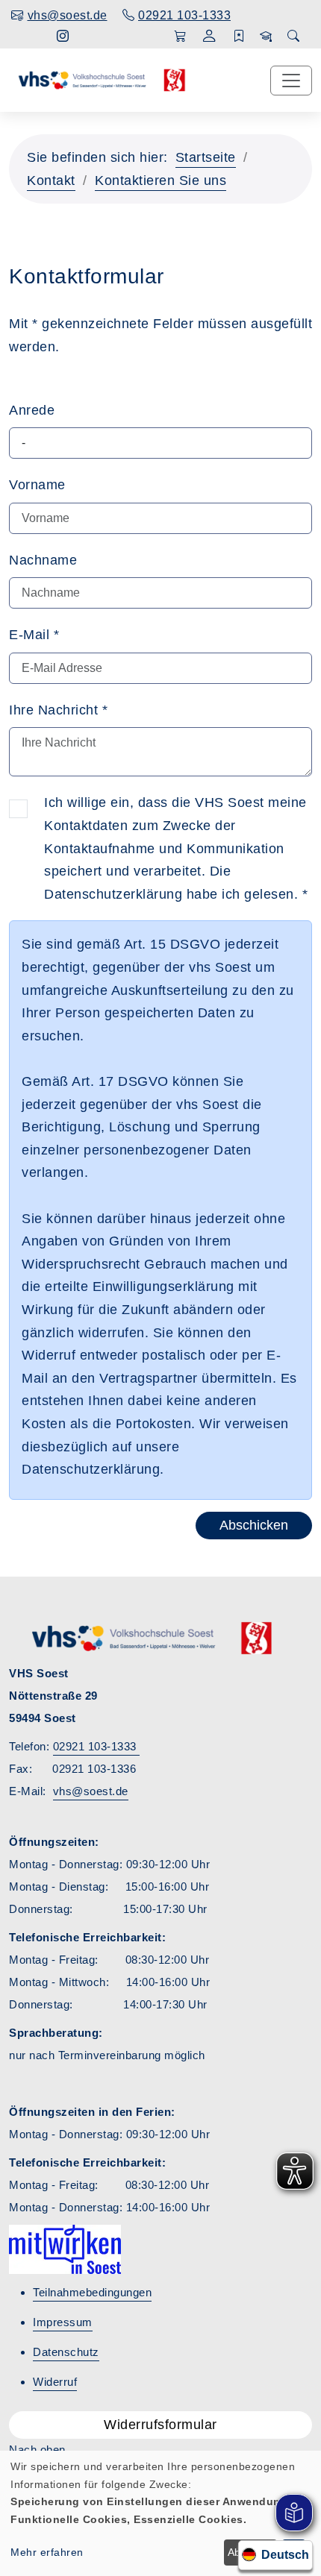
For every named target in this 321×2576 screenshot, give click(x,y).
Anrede (32, 410)
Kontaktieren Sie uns (160, 180)
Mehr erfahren (47, 2552)
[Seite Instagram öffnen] (63, 36)
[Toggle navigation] (291, 81)
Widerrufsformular (160, 2425)
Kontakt (51, 180)
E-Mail (34, 635)
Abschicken (254, 1525)
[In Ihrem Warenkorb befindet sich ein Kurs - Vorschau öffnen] (180, 37)
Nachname (43, 560)
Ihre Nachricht (58, 710)
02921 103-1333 (97, 1746)
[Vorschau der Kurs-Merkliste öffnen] (239, 37)
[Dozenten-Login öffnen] (266, 37)
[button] (209, 38)
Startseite (206, 157)
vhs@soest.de (91, 1791)
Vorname (37, 485)
